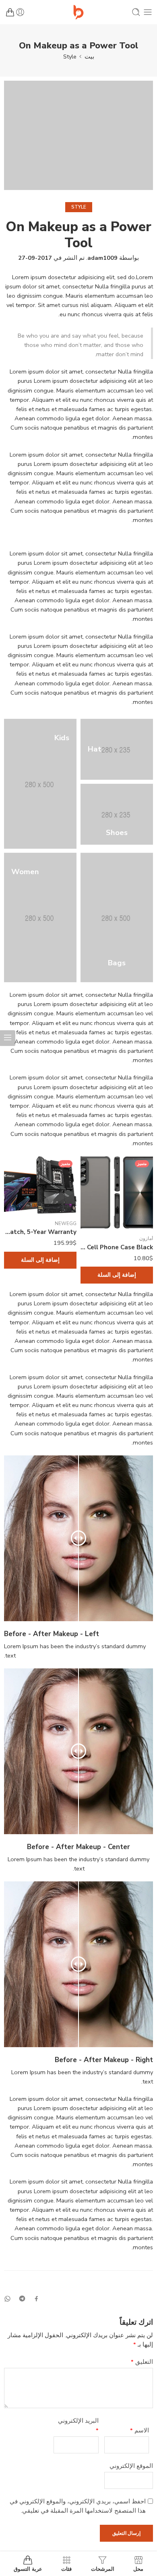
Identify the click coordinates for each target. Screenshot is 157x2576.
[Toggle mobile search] (136, 12)
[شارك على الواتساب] (7, 2299)
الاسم (139, 2430)
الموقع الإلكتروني (131, 2466)
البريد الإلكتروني (78, 2425)
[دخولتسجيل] (20, 12)
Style (70, 56)
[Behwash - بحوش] (78, 12)
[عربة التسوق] (10, 12)
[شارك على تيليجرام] (22, 2298)
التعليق (142, 2362)
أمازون (146, 1238)
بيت (89, 56)
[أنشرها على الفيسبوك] (36, 2299)
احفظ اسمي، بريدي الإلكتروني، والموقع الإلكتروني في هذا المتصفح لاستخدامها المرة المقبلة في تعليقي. (78, 2506)
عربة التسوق (28, 2569)
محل (138, 2569)
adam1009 (102, 258)
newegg (66, 1223)
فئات (66, 2569)
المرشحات (103, 2569)
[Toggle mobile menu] (148, 12)
